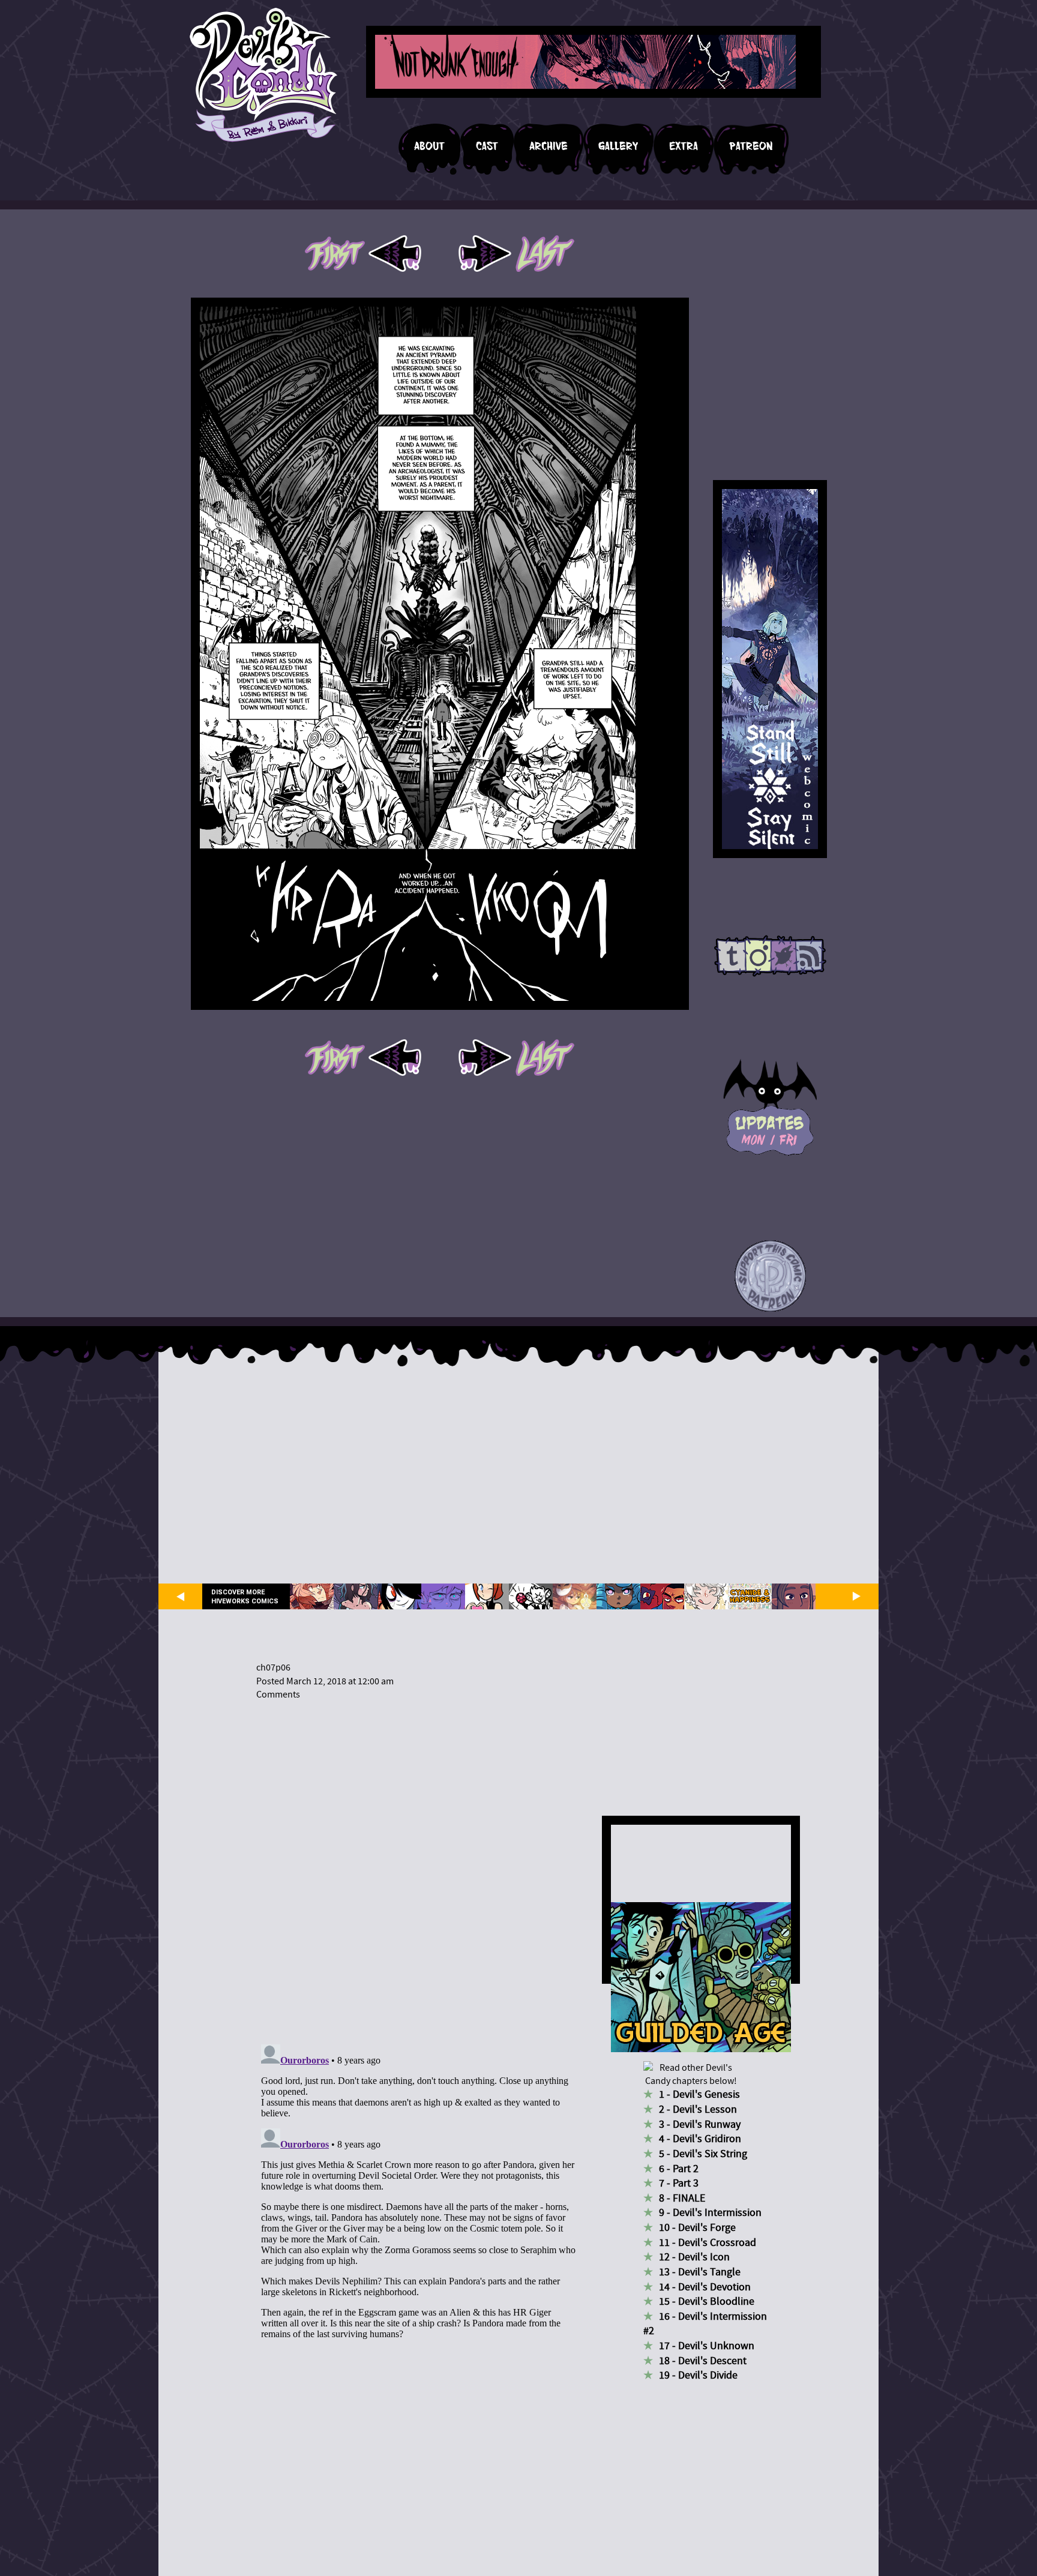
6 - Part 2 (679, 2169)
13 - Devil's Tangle (700, 2272)
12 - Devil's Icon (694, 2257)
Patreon (751, 146)
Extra (684, 146)
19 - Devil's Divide (698, 2375)
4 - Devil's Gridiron (700, 2139)
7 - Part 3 (679, 2183)
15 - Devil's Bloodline (707, 2301)
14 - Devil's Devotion (705, 2287)
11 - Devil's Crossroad (708, 2243)
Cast (487, 146)
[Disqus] (419, 1865)
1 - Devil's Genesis (699, 2094)
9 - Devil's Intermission (710, 2213)
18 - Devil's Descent (703, 2361)
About (429, 146)
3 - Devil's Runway (700, 2124)
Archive (549, 146)
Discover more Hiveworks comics (245, 1597)
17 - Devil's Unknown (707, 2346)
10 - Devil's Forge (697, 2228)
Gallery (618, 146)
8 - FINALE (682, 2198)
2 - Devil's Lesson (698, 2109)
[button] (770, 1277)
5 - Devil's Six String (703, 2154)
